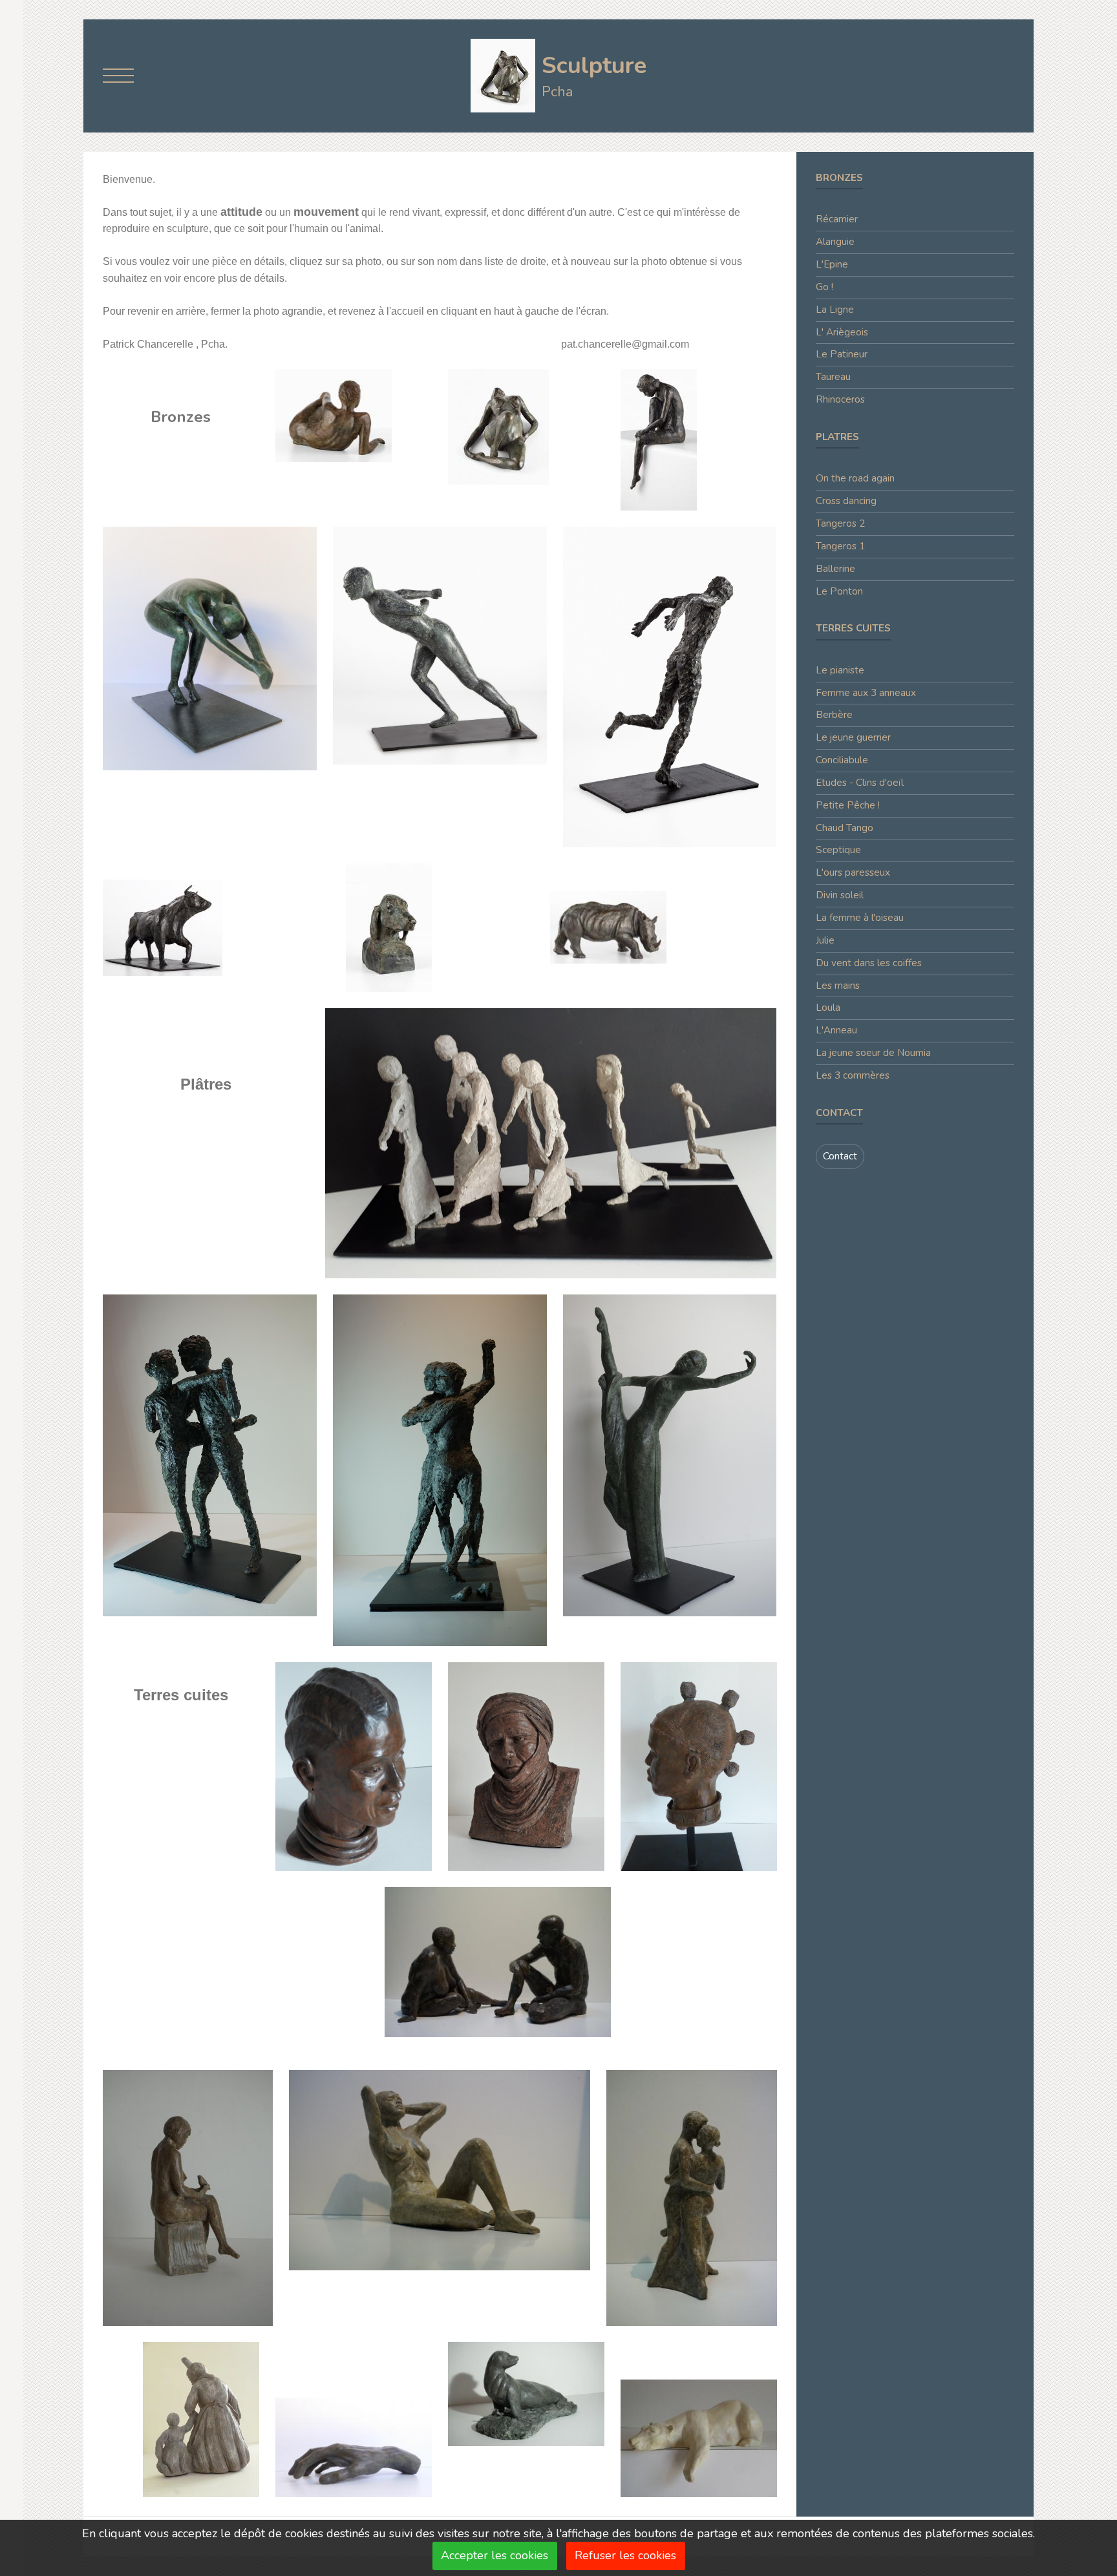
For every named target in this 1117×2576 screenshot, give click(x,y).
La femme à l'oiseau (860, 918)
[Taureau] (163, 927)
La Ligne (835, 310)
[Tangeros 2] (210, 1454)
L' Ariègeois (842, 332)
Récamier (837, 219)
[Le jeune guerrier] (699, 1766)
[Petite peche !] (526, 2393)
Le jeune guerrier (853, 737)
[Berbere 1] (526, 1766)
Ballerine (835, 569)
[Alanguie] (498, 425)
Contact (840, 1156)
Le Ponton (839, 591)
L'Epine (832, 264)
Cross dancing (846, 501)
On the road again (855, 478)
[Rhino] (608, 927)
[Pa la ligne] (670, 686)
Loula (828, 1008)
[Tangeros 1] (440, 1470)
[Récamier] (334, 414)
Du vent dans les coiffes (869, 963)
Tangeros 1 (840, 546)
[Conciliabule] (498, 1961)
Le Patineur (842, 354)
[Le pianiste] (354, 2446)
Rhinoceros (840, 399)
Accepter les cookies (495, 2555)
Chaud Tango (845, 828)
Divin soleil (840, 895)
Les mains (838, 986)
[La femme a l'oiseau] (188, 2197)
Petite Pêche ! (848, 805)
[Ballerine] (670, 1454)
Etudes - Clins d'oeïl (860, 783)
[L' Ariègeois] (389, 927)
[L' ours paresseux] (699, 2438)
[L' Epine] (659, 438)
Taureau (833, 377)
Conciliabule (842, 760)
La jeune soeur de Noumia (873, 1053)
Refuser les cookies (625, 2555)
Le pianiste (840, 670)
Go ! (824, 287)
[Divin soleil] (440, 2169)
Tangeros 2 (840, 523)
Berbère (834, 715)
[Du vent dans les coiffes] (201, 2418)
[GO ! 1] (210, 647)
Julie (825, 940)
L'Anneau (836, 1030)
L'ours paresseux (853, 872)
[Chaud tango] (691, 2197)
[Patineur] (440, 644)
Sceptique (838, 850)
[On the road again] (551, 1142)
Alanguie (835, 242)
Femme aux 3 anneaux (866, 693)
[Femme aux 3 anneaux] (354, 1766)
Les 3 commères (853, 1075)
